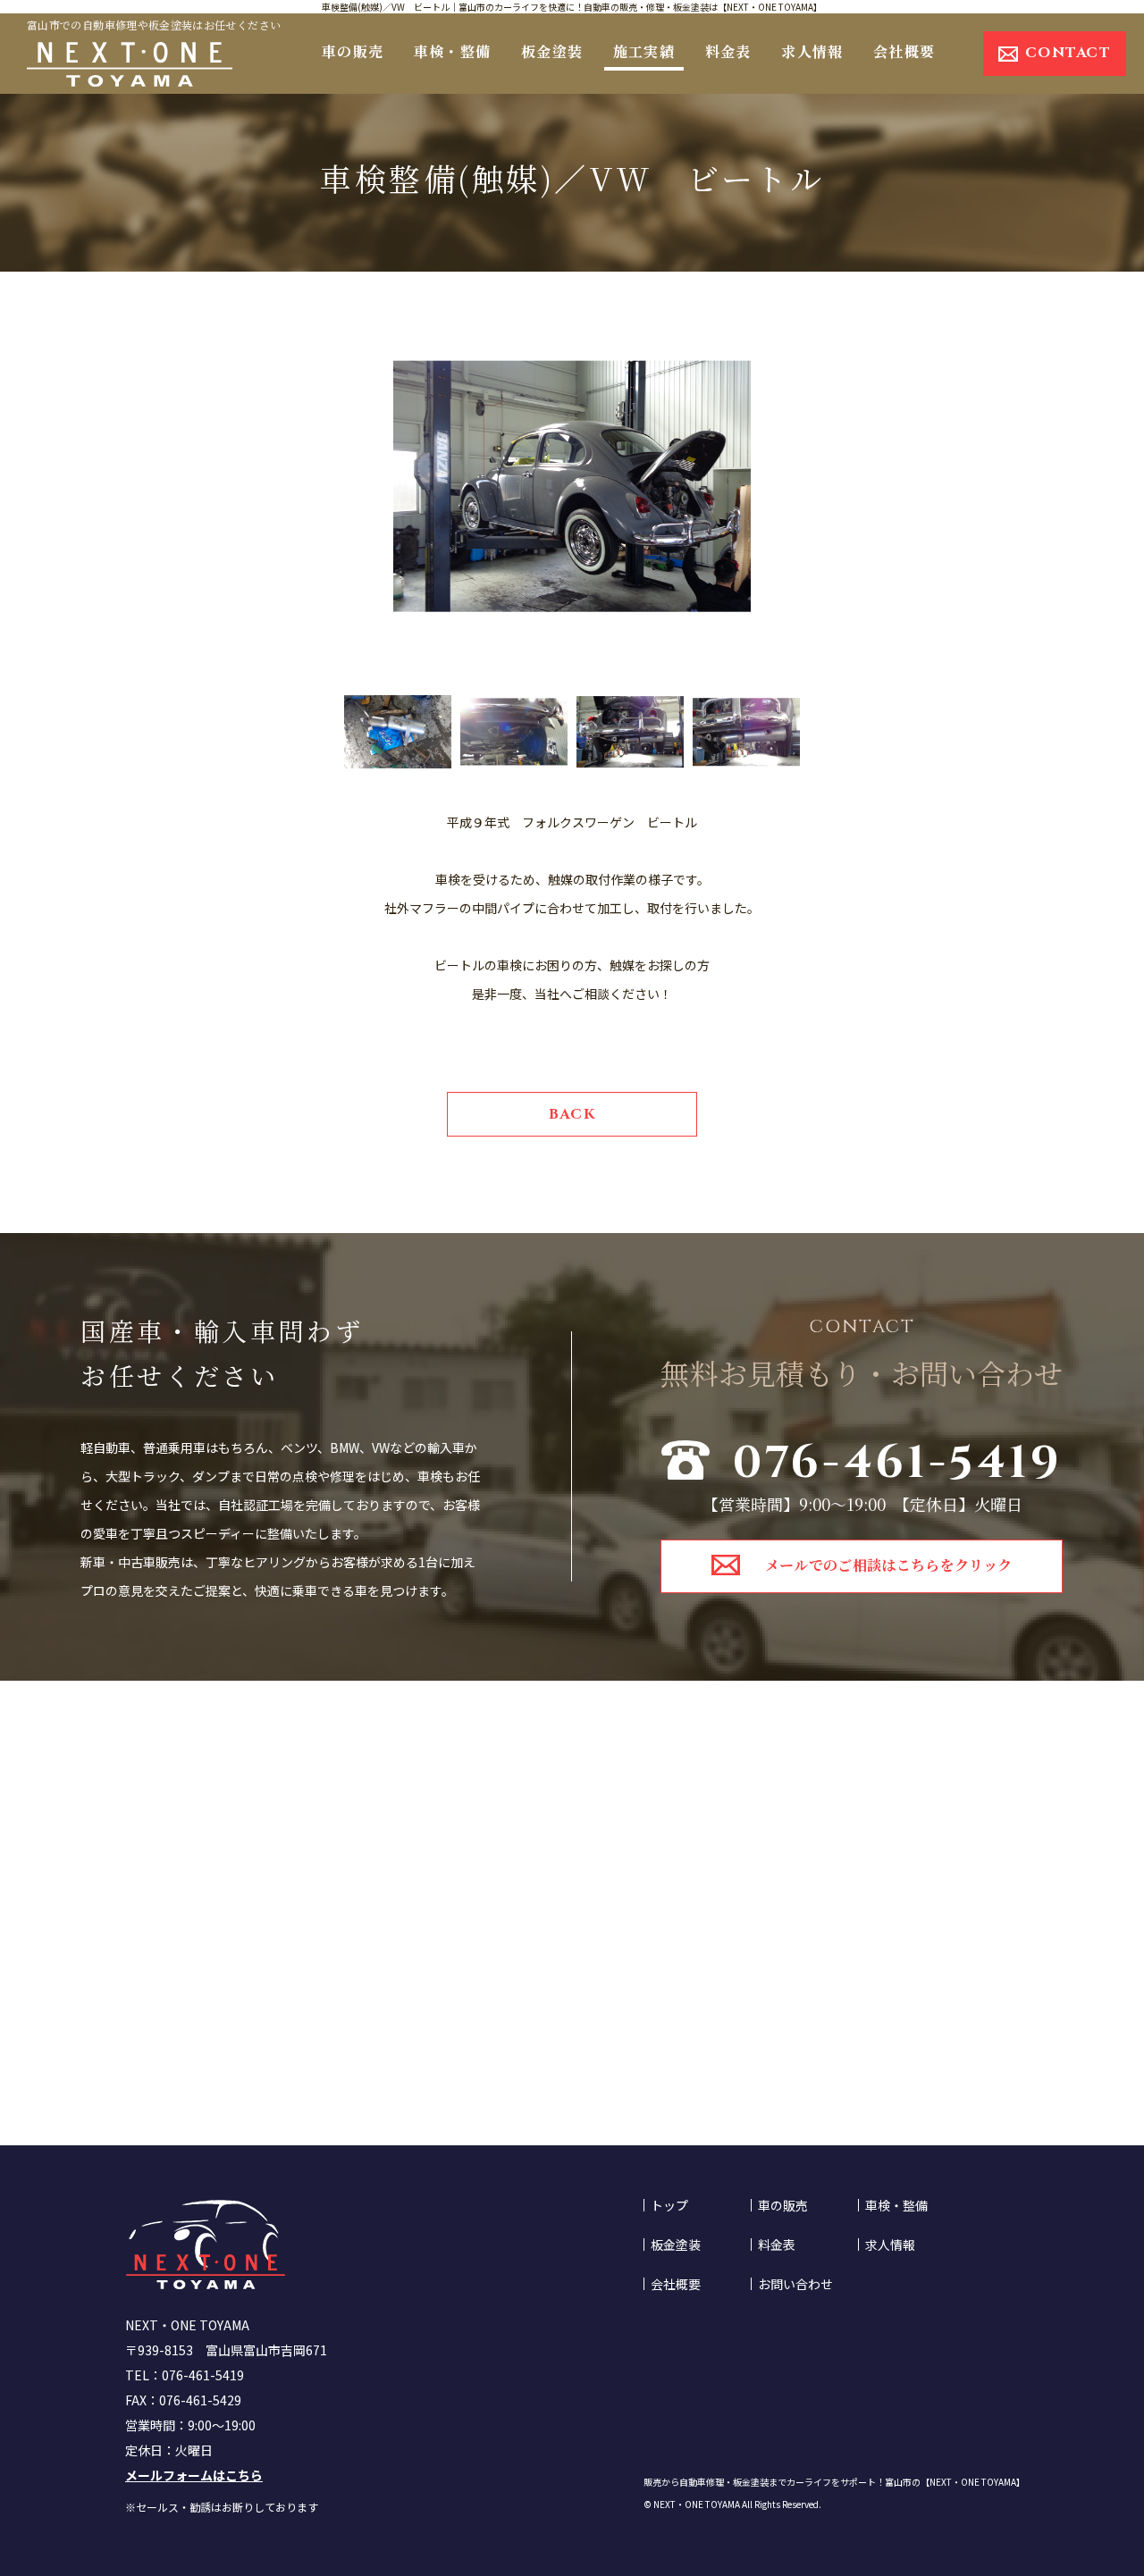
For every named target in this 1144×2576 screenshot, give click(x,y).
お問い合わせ (795, 2284)
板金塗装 (552, 51)
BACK (572, 1114)
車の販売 (353, 51)
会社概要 (904, 51)
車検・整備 (452, 51)
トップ (669, 2205)
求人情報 (812, 51)
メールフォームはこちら (194, 2475)
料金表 (728, 51)
